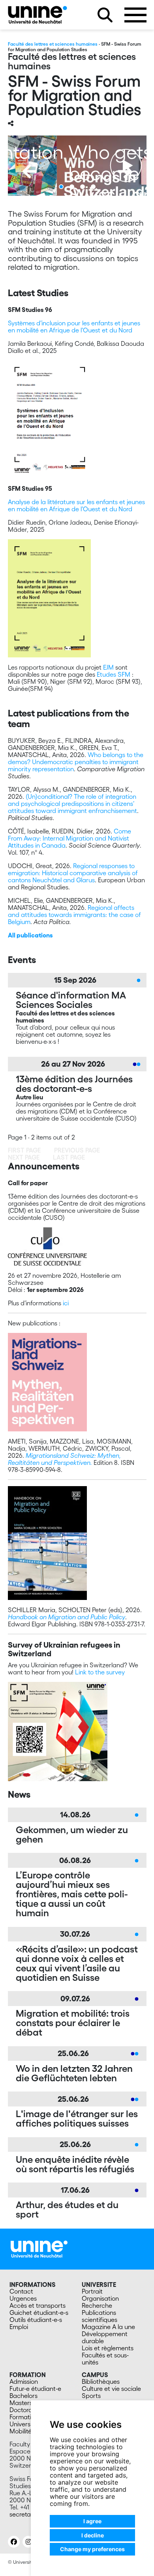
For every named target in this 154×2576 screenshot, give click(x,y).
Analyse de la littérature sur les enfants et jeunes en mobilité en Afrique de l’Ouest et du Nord (76, 505)
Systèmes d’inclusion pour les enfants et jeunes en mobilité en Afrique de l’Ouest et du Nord (74, 327)
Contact (21, 2291)
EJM (108, 667)
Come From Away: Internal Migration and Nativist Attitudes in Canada (69, 838)
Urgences (23, 2298)
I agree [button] (92, 2521)
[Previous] (30, 171)
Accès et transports (38, 2305)
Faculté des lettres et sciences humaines (53, 44)
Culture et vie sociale (111, 2389)
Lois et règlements (108, 2348)
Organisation (100, 2298)
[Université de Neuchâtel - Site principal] (39, 2248)
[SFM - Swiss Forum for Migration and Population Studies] (38, 15)
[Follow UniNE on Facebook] (14, 2542)
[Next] (125, 171)
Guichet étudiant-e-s (39, 2312)
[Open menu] (135, 15)
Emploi (19, 2327)
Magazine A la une (108, 2327)
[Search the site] (105, 15)
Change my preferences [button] (92, 2549)
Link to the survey (100, 1672)
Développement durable (105, 2337)
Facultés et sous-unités (105, 2359)
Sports (91, 2396)
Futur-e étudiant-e (35, 2389)
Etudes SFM (114, 674)
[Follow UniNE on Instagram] (28, 2542)
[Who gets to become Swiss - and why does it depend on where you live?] (77, 166)
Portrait (92, 2291)
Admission (24, 2381)
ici (66, 1303)
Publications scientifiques (100, 2316)
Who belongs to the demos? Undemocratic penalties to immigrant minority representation (76, 762)
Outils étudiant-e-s (36, 2320)
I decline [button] (93, 2535)
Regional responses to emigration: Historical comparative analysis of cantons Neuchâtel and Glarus (73, 873)
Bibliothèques (101, 2381)
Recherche (97, 2305)
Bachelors (23, 2396)
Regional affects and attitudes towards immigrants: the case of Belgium (74, 915)
